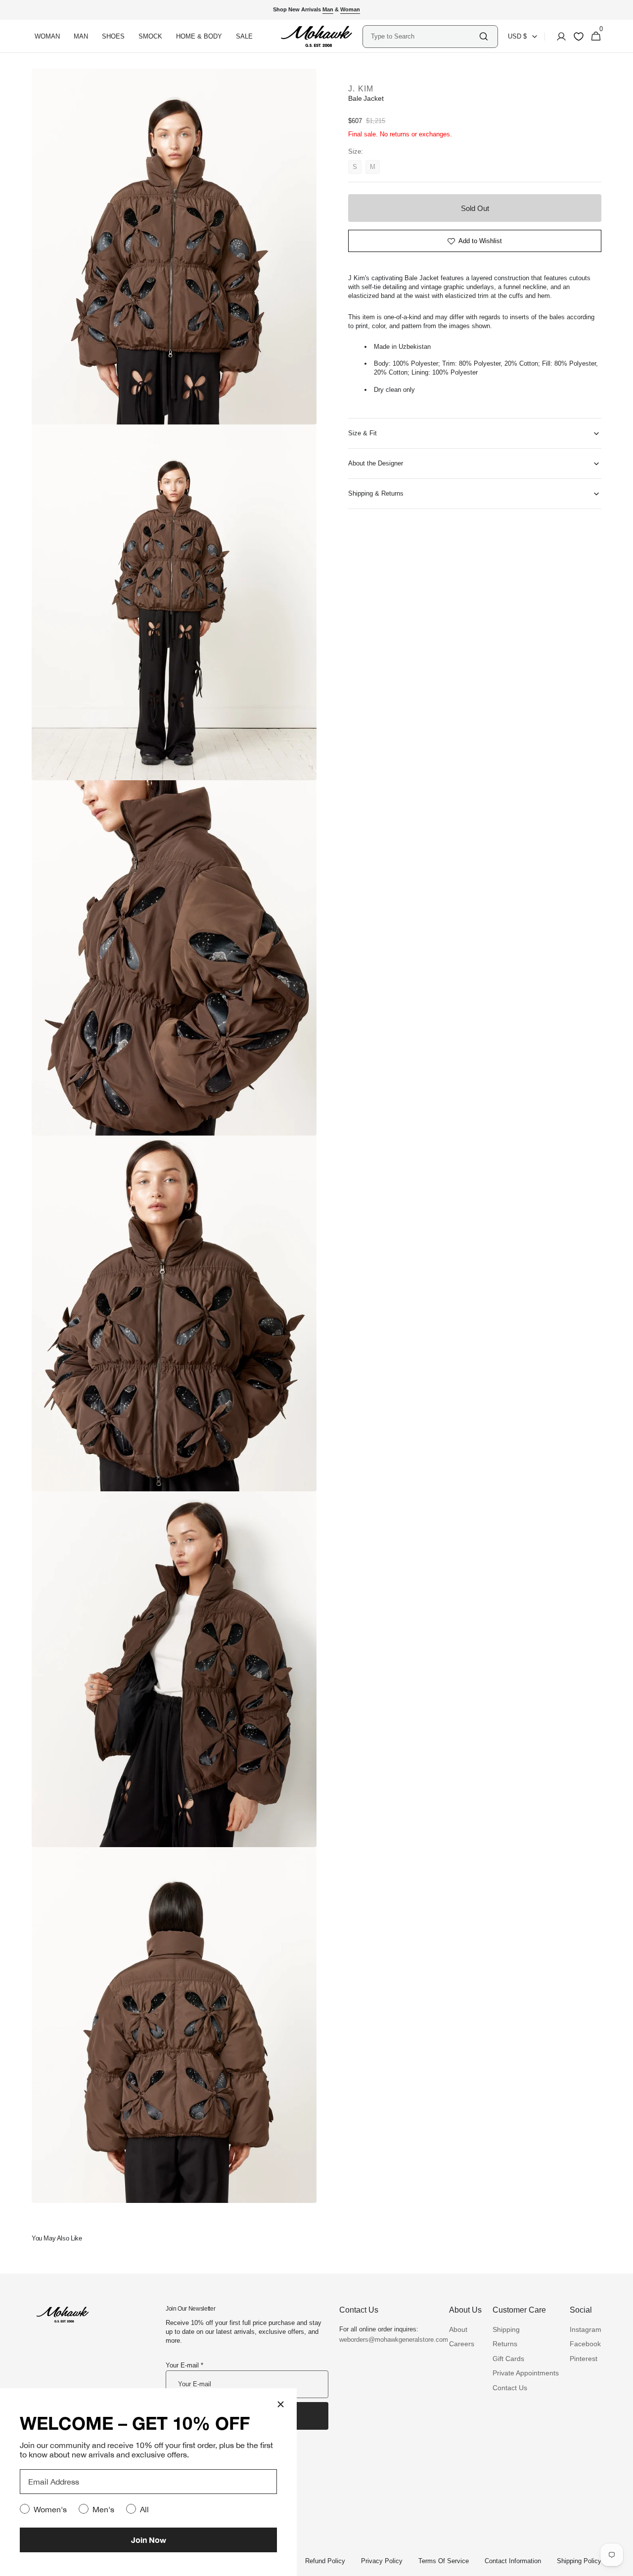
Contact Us (510, 2388)
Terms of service (444, 2561)
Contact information (513, 2561)
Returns (505, 2344)
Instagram (586, 2329)
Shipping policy (579, 2561)
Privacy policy (382, 2561)
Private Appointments (526, 2373)
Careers (462, 2344)
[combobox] (424, 36)
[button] (558, 37)
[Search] (484, 36)
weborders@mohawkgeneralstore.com (389, 2340)
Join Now (149, 2540)
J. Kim (361, 89)
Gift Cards (508, 2359)
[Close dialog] (281, 2404)
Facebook (585, 2344)
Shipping (506, 2329)
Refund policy (325, 2561)
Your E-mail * (184, 2365)
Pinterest (584, 2359)
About (458, 2329)
